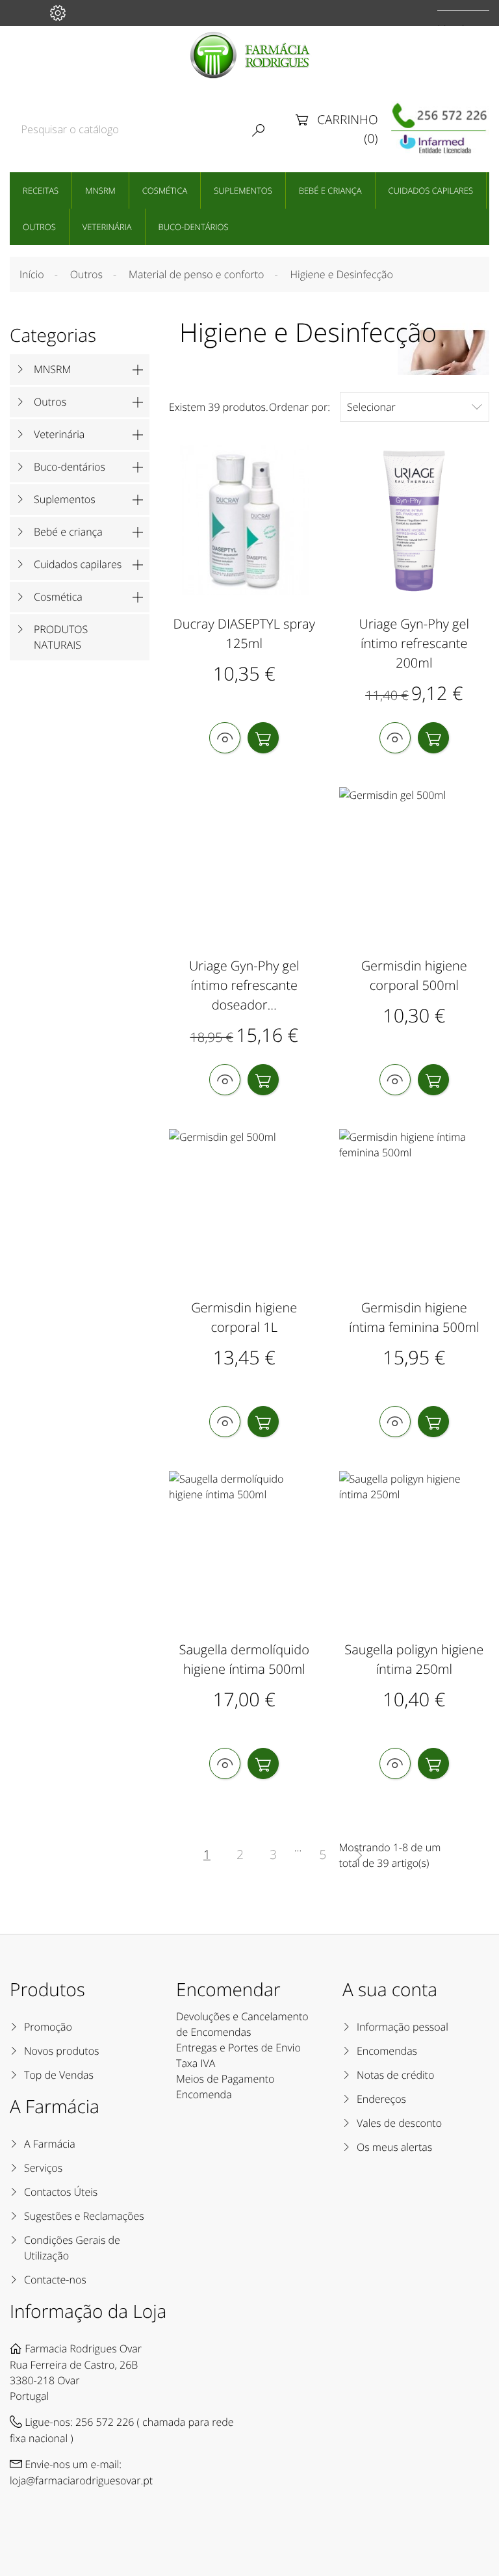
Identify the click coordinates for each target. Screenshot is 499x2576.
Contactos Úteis (61, 2192)
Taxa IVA (196, 2063)
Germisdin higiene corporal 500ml (414, 975)
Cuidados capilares (431, 190)
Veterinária (107, 227)
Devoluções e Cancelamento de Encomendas (242, 2024)
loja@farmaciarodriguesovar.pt (81, 2480)
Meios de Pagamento (225, 2079)
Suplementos (243, 190)
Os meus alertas (394, 2147)
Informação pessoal (403, 2027)
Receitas (41, 190)
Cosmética (165, 190)
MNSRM (100, 190)
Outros (39, 227)
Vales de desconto (399, 2123)
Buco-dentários (194, 227)
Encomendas (387, 2051)
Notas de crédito (395, 2075)
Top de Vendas (59, 2075)
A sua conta (390, 1990)
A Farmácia (50, 2144)
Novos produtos (62, 2051)
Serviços (43, 2168)
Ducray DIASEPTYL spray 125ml (244, 633)
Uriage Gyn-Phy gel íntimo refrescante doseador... (244, 985)
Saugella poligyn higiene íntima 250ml (414, 1659)
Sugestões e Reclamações (84, 2216)
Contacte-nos (55, 2280)
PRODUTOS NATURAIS (61, 637)
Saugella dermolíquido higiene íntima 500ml (245, 1659)
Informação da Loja (88, 2311)
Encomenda (204, 2094)
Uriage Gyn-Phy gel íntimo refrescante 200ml (414, 643)
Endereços (381, 2099)
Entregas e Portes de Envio (238, 2048)
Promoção (48, 2027)
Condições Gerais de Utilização (72, 2248)
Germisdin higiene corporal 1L (244, 1317)
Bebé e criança (330, 190)
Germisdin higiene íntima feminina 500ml (414, 1317)
